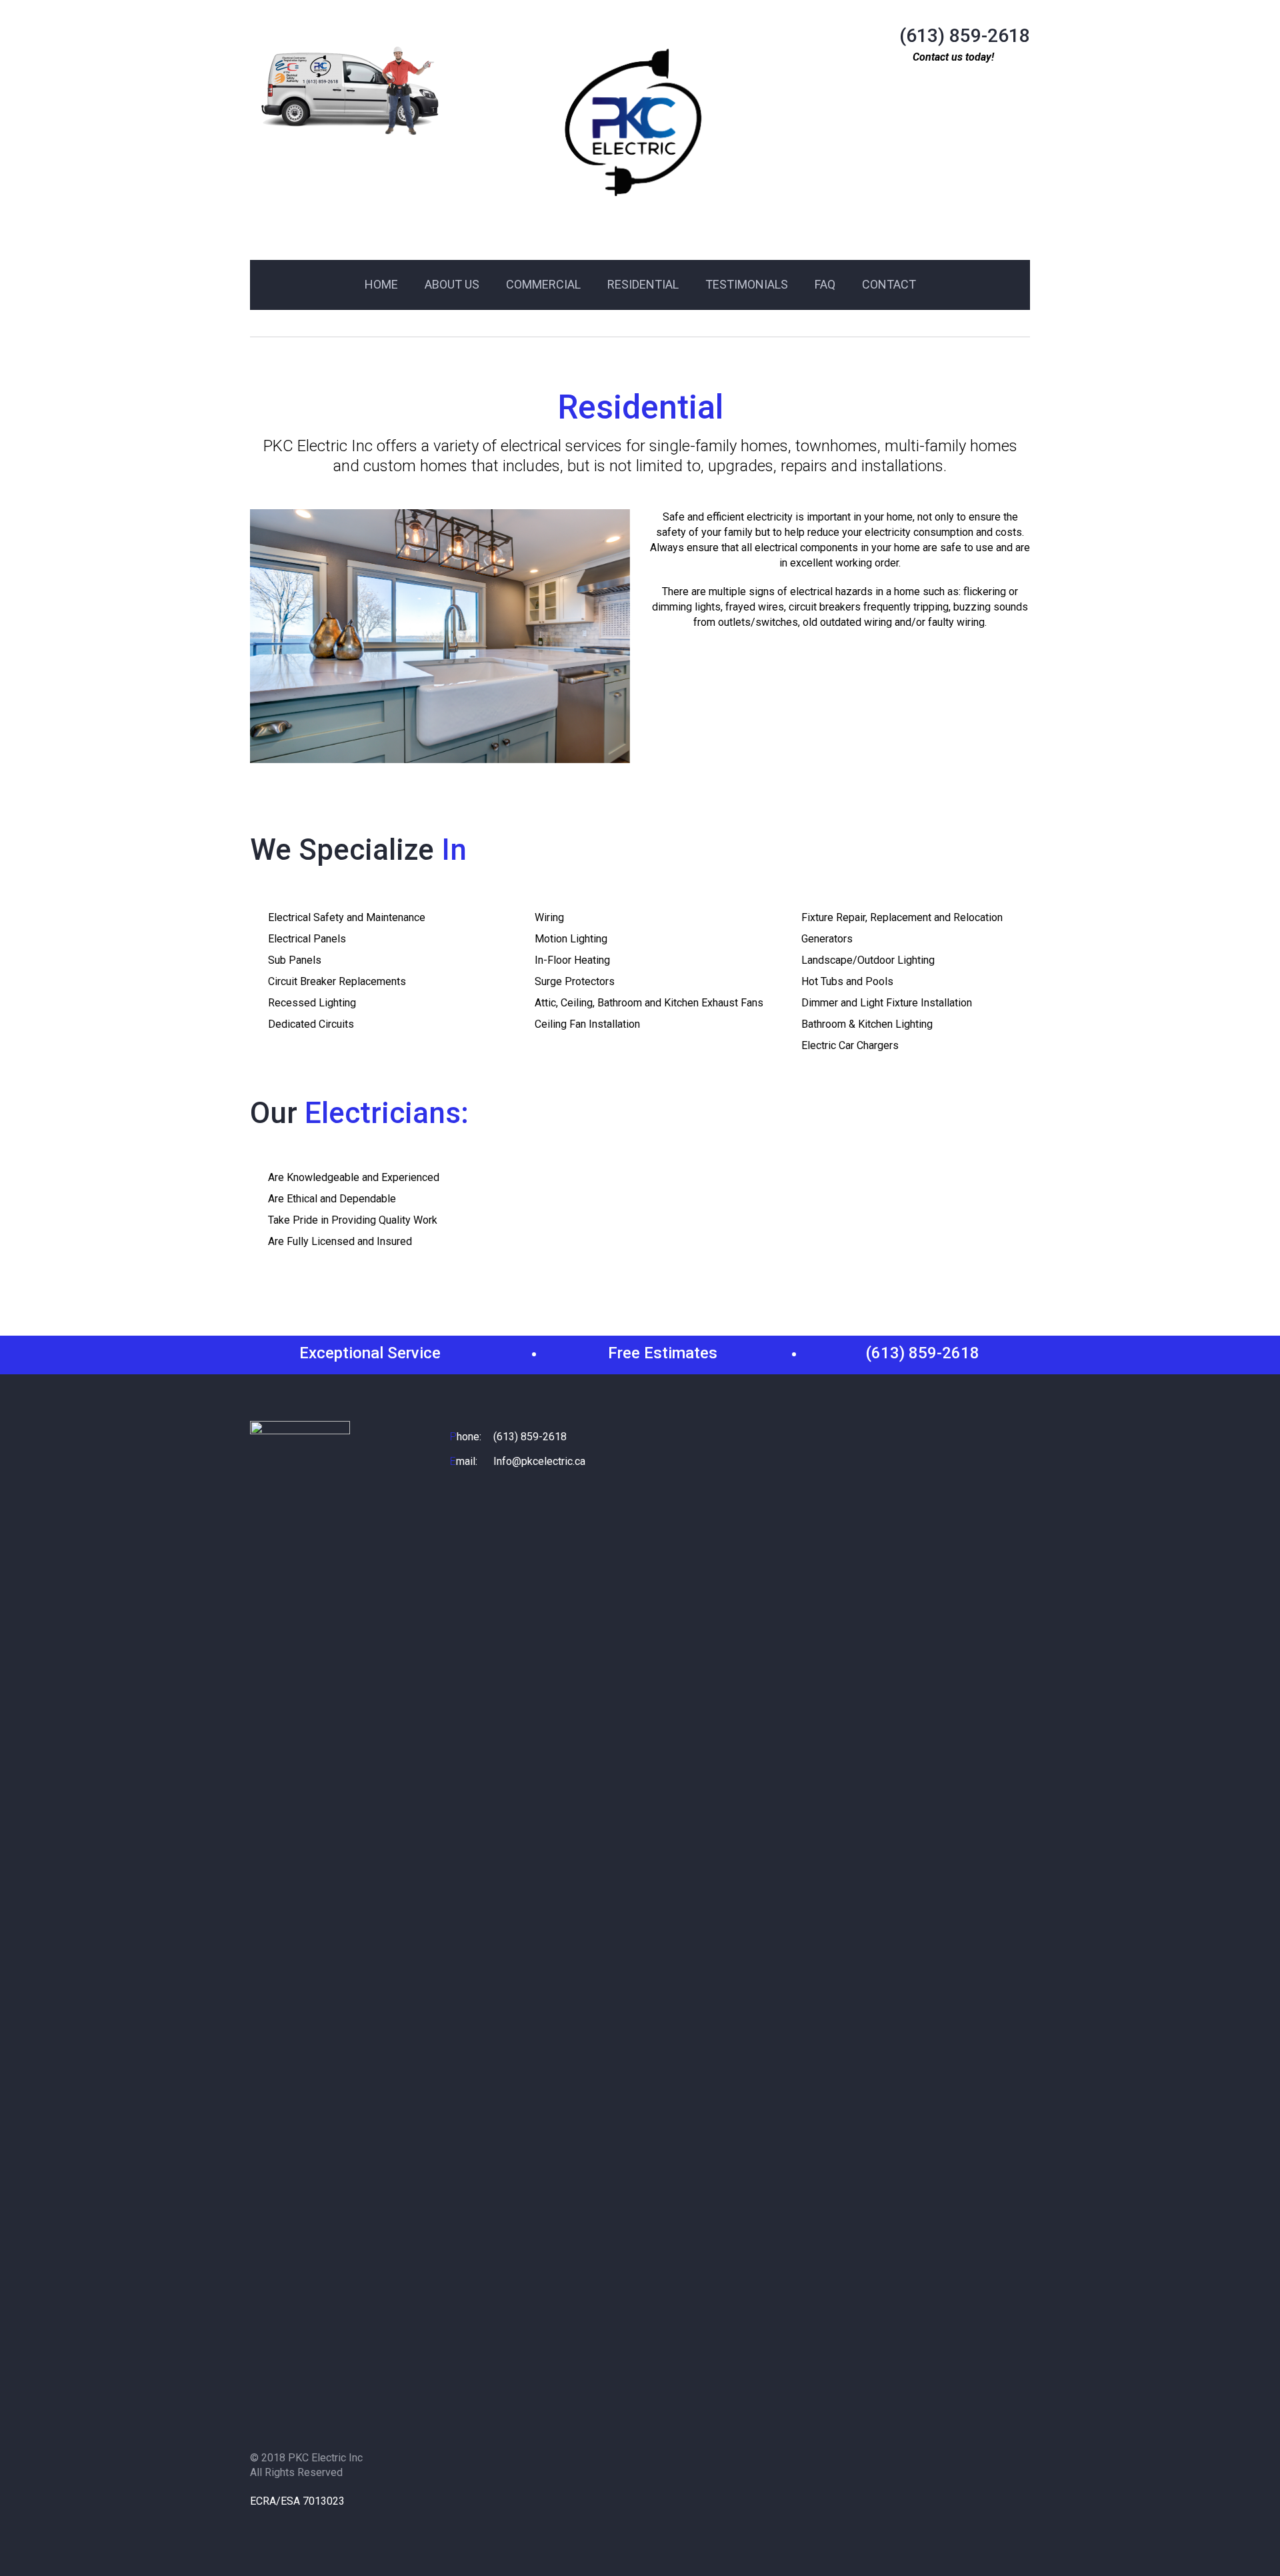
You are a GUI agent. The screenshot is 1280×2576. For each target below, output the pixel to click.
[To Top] (1239, 2535)
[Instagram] (288, 2523)
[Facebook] (261, 2523)
